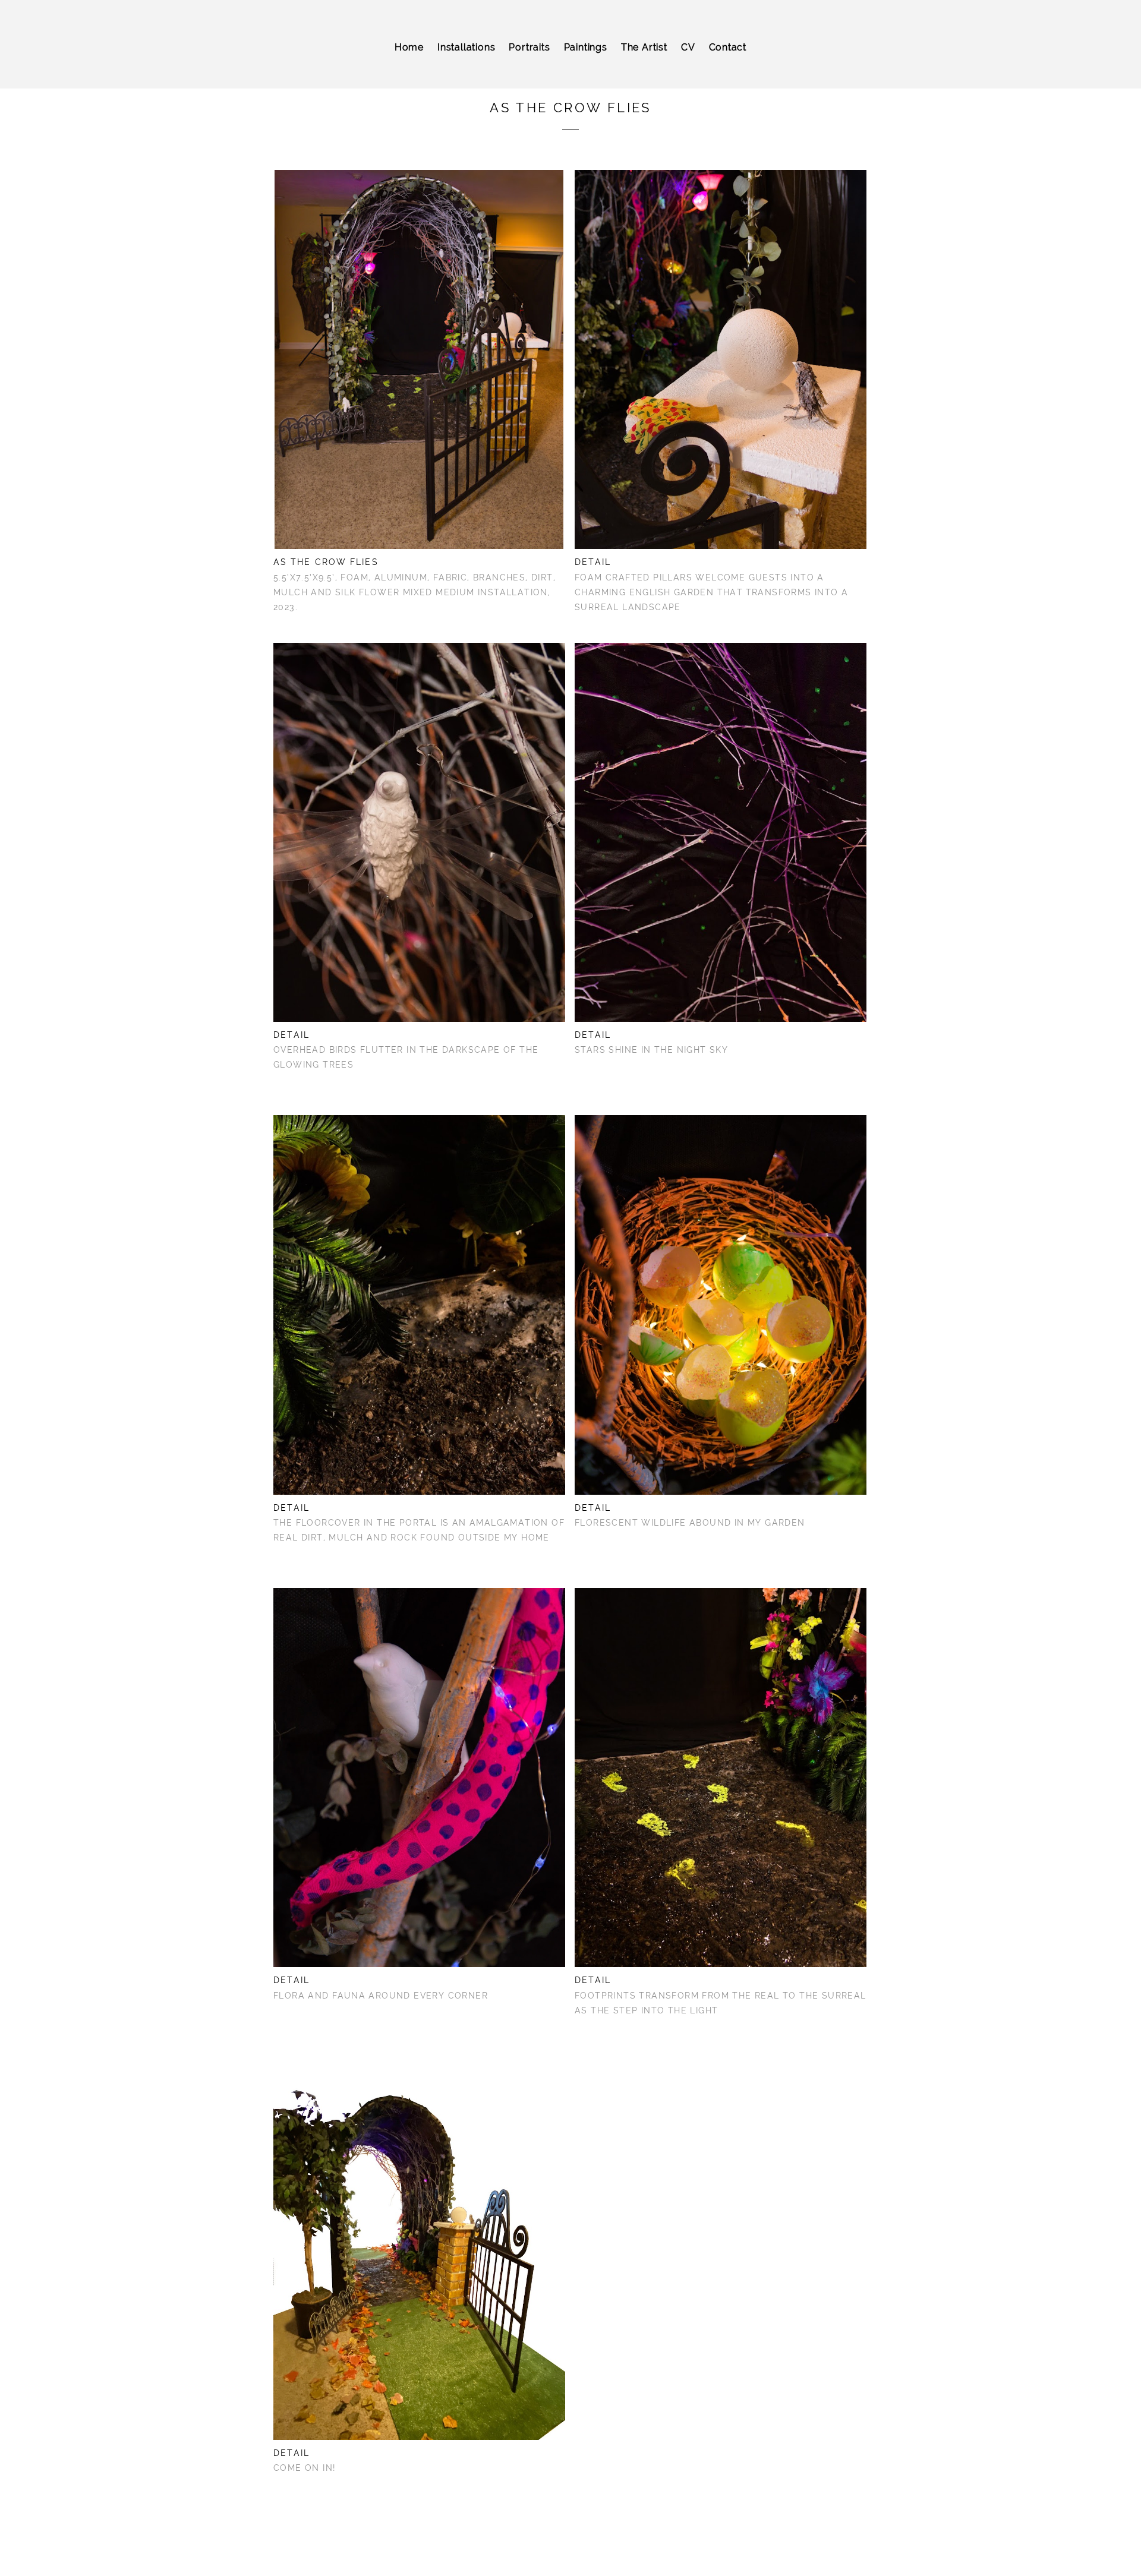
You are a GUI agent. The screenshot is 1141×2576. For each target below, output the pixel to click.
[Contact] (728, 62)
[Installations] (466, 62)
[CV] (688, 62)
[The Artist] (644, 62)
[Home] (409, 62)
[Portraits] (529, 62)
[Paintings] (586, 62)
